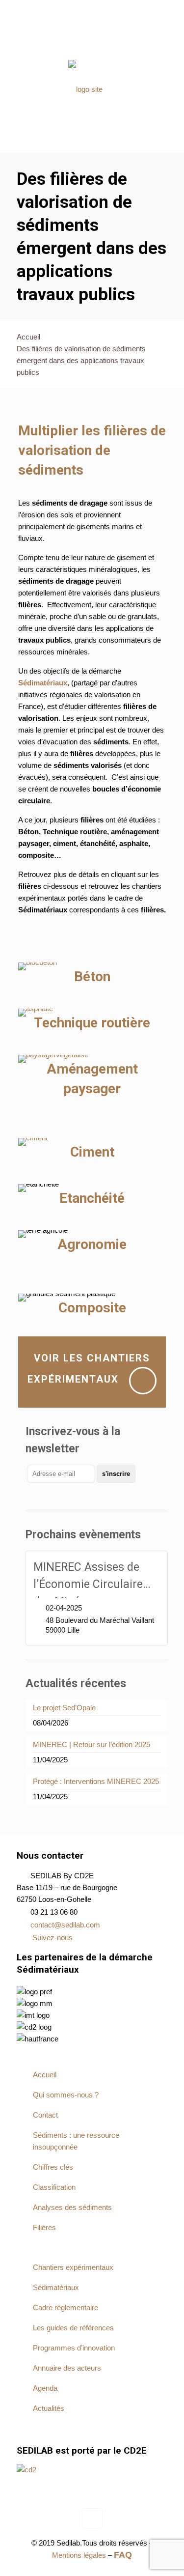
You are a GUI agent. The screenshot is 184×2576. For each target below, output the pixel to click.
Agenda (45, 2388)
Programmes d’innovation (74, 2348)
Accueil (34, 35)
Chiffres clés (53, 2167)
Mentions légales (80, 2555)
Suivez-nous (53, 1938)
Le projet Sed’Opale (64, 1708)
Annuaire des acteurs (67, 2368)
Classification (54, 2187)
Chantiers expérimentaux (73, 2267)
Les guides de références (73, 2328)
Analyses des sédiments (72, 2207)
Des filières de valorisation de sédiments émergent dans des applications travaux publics (81, 360)
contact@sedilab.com (65, 1925)
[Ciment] (33, 1142)
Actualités (49, 2408)
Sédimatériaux (56, 2287)
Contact (92, 46)
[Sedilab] (85, 89)
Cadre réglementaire (66, 2307)
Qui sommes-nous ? (85, 35)
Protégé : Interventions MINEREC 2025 (96, 1781)
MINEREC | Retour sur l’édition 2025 (92, 1744)
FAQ (118, 46)
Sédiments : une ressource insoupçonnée (76, 2141)
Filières (44, 2227)
